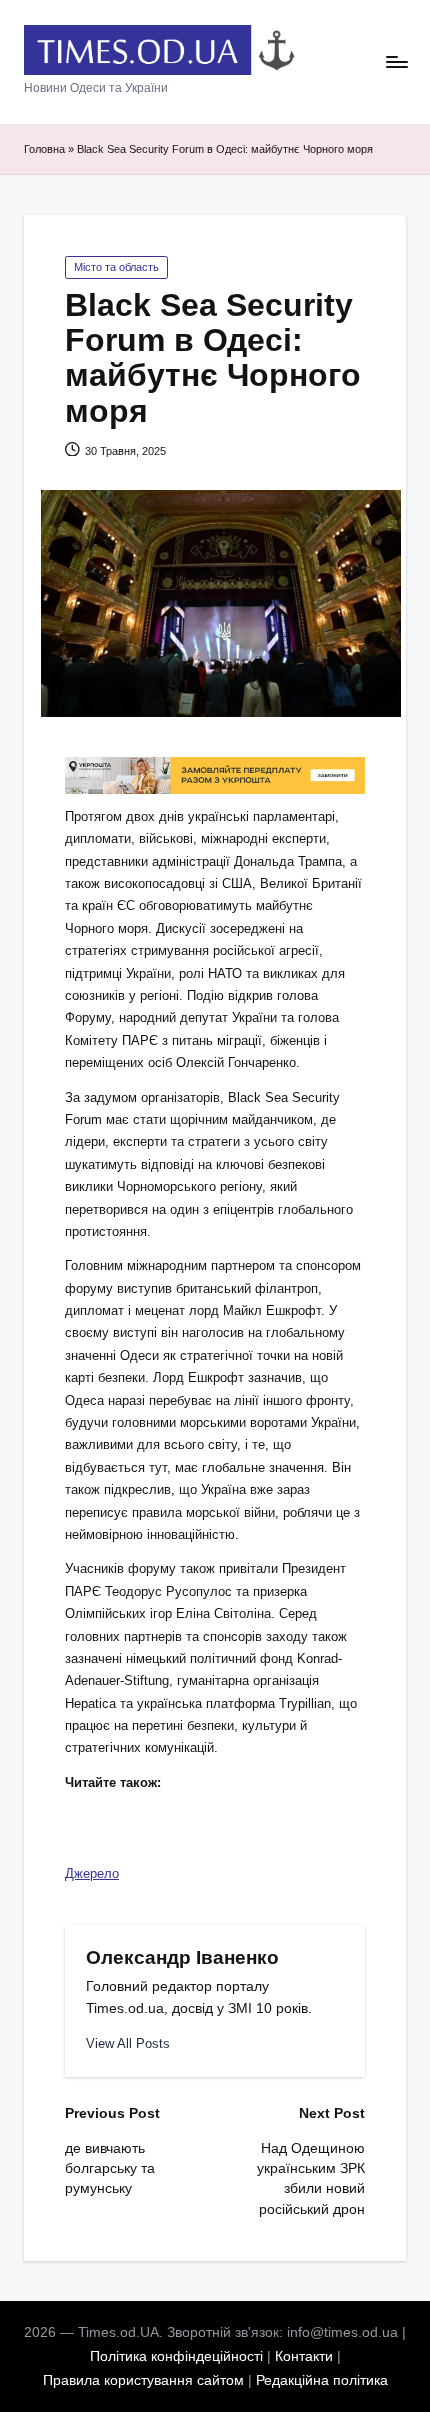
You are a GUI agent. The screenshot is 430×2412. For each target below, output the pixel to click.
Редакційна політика (322, 2380)
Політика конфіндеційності (176, 2356)
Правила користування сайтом (143, 2380)
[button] (128, 2043)
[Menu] (396, 62)
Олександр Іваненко (182, 1957)
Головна (44, 149)
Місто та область (116, 267)
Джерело (92, 1873)
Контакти (304, 2356)
